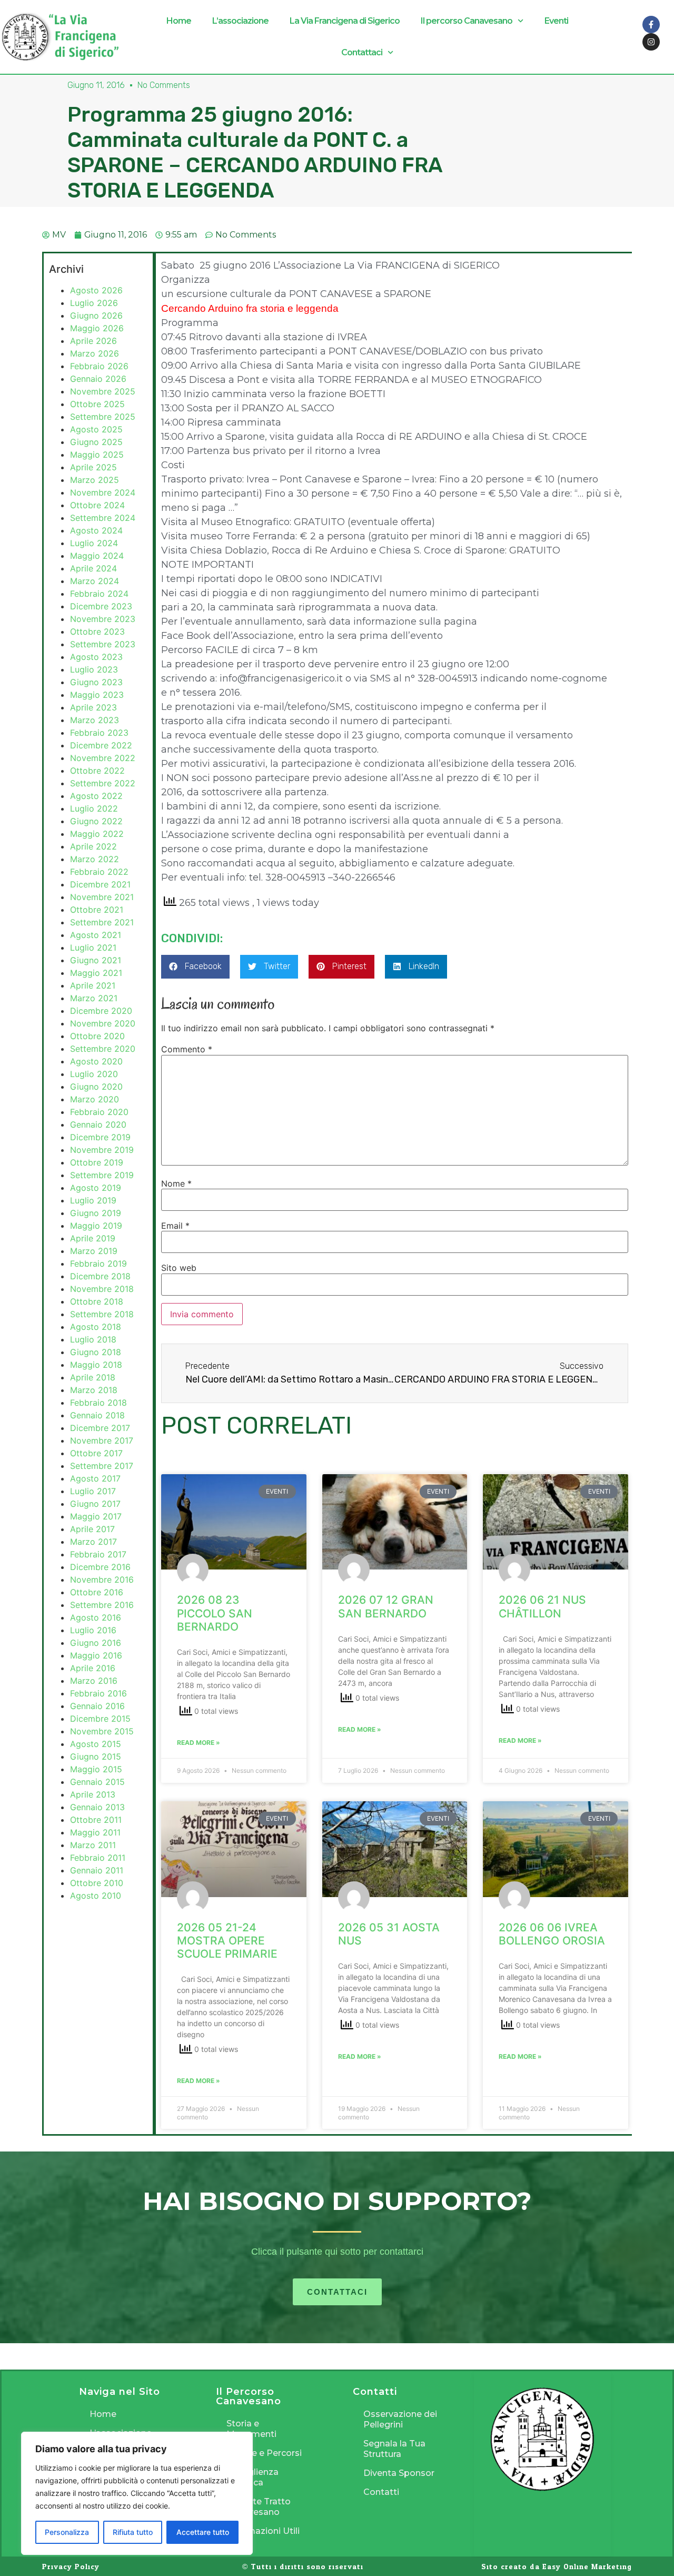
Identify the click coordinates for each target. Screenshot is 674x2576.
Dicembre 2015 (100, 1719)
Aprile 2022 (93, 846)
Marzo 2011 (93, 1845)
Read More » (199, 1743)
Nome (176, 1183)
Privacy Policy (71, 2567)
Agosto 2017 (95, 1478)
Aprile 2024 (93, 568)
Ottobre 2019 (97, 1162)
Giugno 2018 (96, 1352)
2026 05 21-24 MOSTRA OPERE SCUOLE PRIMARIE (227, 1941)
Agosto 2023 (96, 657)
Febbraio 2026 (99, 366)
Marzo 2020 (95, 1099)
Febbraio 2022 (99, 872)
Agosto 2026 (96, 290)
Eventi (556, 21)
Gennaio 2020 (98, 1124)
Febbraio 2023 (99, 733)
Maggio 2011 (95, 1832)
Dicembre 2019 (100, 1137)
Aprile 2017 (92, 1529)
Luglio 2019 (93, 1200)
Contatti (381, 2492)
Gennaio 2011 (97, 1870)
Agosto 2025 (96, 429)
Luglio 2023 (94, 669)
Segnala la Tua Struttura (394, 2449)
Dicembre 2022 (101, 745)
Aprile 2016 (93, 1668)
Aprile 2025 (93, 467)
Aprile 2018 (93, 1377)
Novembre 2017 (102, 1440)
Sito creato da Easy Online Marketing (557, 2567)
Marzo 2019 (94, 1251)
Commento (187, 1049)
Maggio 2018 (96, 1365)
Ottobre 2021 (97, 910)
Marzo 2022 (95, 859)
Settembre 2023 (103, 644)
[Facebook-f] (651, 24)
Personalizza (67, 2532)
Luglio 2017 (93, 1491)
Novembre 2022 (103, 758)
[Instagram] (651, 42)
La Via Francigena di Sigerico (345, 21)
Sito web (179, 1268)
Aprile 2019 (93, 1238)
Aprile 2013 (93, 1794)
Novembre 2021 (102, 897)
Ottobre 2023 (97, 631)
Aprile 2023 (93, 707)
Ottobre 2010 (97, 1883)
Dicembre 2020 (101, 1011)
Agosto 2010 (96, 1896)
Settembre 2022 (103, 783)
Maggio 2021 (96, 973)
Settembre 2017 (102, 1466)
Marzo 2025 (95, 480)
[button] (195, 967)
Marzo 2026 (95, 353)
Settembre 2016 (102, 1605)
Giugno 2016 (96, 1643)
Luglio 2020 (94, 1074)
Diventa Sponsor (399, 2473)
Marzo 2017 (93, 1542)
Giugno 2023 (96, 682)
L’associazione (240, 21)
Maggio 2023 (97, 695)
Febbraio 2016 (98, 1693)
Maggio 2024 (97, 556)
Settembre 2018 (102, 1314)
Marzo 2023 (95, 720)
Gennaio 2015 (97, 1782)
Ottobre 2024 (97, 505)
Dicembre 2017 (100, 1428)
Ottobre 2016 (97, 1592)
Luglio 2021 (93, 948)
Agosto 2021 (96, 935)
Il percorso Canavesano (467, 21)
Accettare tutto (203, 2532)
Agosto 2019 (96, 1188)
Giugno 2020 (96, 1087)
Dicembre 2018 (100, 1276)
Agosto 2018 (96, 1327)
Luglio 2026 (94, 303)
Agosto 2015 (96, 1744)
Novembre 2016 (102, 1580)
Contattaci (362, 52)
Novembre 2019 (102, 1150)
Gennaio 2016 (97, 1706)
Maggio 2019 (96, 1226)
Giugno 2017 (95, 1504)
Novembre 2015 (102, 1731)
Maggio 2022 (97, 834)
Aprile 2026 (93, 341)
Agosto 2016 (96, 1617)
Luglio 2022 (94, 808)
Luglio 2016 (93, 1630)
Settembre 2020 (103, 1049)
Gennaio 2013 (97, 1807)
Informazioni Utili (263, 2531)
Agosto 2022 (96, 796)
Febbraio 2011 (98, 1858)
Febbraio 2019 (98, 1264)
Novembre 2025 (103, 391)
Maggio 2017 (96, 1516)
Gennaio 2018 (97, 1415)
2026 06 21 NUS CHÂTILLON (542, 1606)
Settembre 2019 (102, 1175)
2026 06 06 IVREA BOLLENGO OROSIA (552, 1934)
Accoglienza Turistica (252, 2477)
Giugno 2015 (96, 1756)
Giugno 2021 (96, 960)
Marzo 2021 (94, 998)
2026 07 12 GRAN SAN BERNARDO (386, 1606)
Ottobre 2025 (97, 404)
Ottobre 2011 (96, 1820)
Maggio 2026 (97, 328)
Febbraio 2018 (98, 1403)
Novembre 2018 (102, 1289)
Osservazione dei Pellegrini (400, 2419)
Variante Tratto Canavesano (259, 2507)
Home (179, 21)
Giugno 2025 (96, 442)
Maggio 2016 (96, 1655)
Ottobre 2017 (96, 1453)
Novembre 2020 (103, 1023)
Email (175, 1226)
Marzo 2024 (95, 581)
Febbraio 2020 (99, 1112)
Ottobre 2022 (97, 771)
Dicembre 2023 (101, 606)
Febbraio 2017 (98, 1554)
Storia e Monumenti (251, 2429)
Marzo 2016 (94, 1681)
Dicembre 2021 (100, 884)
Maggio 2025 (97, 455)
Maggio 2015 (96, 1769)
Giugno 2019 (96, 1213)
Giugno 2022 (96, 821)
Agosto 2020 (96, 1061)
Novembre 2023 (103, 619)
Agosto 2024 (96, 530)
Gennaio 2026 (98, 379)
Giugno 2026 (96, 315)
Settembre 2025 (103, 417)
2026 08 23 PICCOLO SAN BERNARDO (215, 1613)
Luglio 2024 (94, 543)
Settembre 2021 (102, 922)
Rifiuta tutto (133, 2532)
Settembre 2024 (103, 518)
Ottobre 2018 (97, 1301)
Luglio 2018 (93, 1339)
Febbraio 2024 (99, 594)
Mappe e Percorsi (264, 2453)
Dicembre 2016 (100, 1567)
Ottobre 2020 (97, 1036)
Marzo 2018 (94, 1390)
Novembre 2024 (103, 492)
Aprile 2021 (93, 985)
